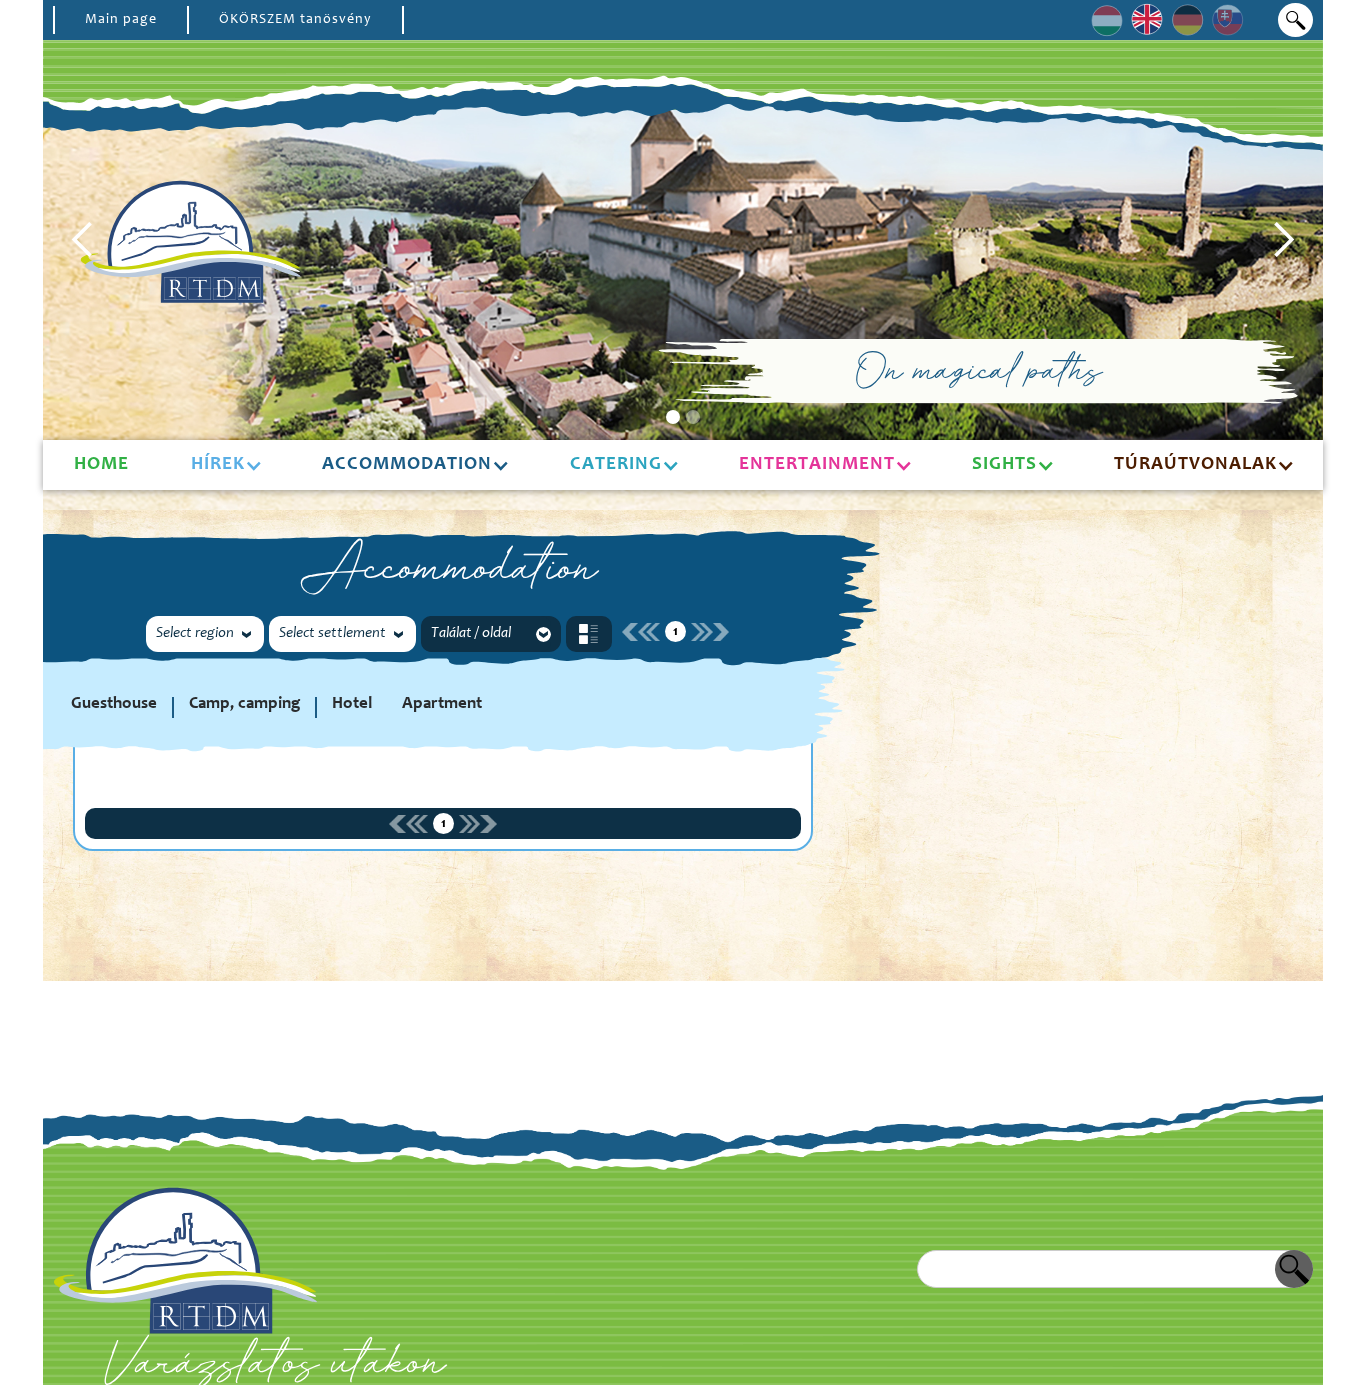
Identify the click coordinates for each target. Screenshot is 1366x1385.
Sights (1004, 464)
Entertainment (817, 464)
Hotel (352, 704)
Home (101, 464)
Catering (616, 464)
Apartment (442, 704)
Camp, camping (244, 704)
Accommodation (407, 464)
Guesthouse (114, 704)
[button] (83, 240)
